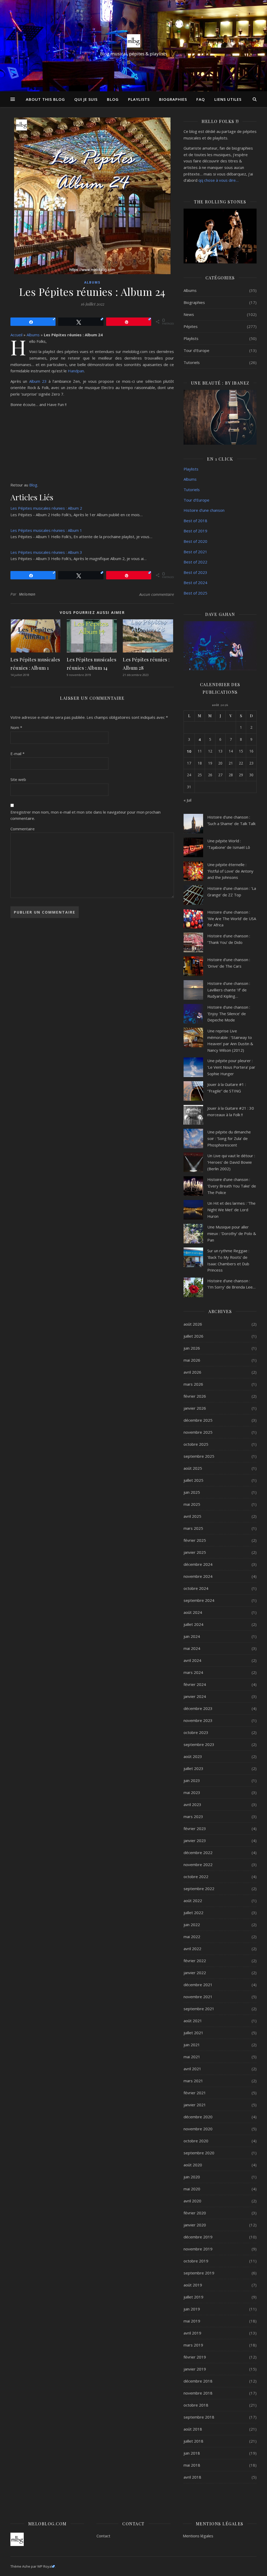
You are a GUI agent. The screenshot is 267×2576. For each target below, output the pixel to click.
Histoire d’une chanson (204, 510)
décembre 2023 (198, 1708)
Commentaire (23, 829)
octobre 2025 (196, 1444)
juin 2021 (192, 2045)
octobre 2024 (196, 1588)
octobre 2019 (196, 2261)
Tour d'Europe (196, 350)
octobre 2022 (196, 1877)
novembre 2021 (198, 1997)
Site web (18, 779)
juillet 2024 (193, 1624)
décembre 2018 (198, 2381)
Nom (16, 727)
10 (189, 751)
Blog (113, 99)
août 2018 (193, 2429)
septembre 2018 (199, 2417)
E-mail (17, 754)
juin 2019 (192, 2309)
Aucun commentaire (157, 594)
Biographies (173, 99)
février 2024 (195, 1684)
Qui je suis (86, 99)
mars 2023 (193, 1816)
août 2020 (193, 2165)
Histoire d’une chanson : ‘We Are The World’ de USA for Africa (232, 918)
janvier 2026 (195, 1408)
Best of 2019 (195, 531)
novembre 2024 (198, 1576)
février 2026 (195, 1396)
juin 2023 (192, 1780)
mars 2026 (193, 1384)
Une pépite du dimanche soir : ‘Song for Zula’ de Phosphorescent (229, 1138)
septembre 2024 (199, 1600)
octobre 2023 (196, 1732)
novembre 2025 (198, 1432)
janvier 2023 (195, 1840)
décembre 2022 (198, 1852)
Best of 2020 (195, 541)
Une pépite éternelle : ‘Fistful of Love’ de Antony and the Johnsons (230, 871)
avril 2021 (192, 2069)
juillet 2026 (193, 1336)
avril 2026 (192, 1372)
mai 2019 (192, 2321)
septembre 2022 (199, 1889)
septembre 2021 (199, 2009)
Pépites (191, 326)
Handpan (76, 371)
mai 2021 (192, 2057)
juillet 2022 (193, 1913)
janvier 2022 (195, 1973)
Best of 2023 (195, 572)
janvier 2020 (195, 2225)
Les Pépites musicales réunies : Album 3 (46, 552)
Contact (103, 2536)
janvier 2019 (195, 2369)
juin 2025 (192, 1492)
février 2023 (195, 1828)
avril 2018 (192, 2477)
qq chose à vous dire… (219, 180)
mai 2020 (192, 2189)
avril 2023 (192, 1804)
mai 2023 (192, 1792)
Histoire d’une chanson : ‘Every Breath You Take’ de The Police (232, 1186)
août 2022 (193, 1901)
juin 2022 (192, 1925)
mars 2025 (193, 1528)
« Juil (187, 800)
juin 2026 (192, 1348)
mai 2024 (192, 1648)
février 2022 (195, 1961)
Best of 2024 (195, 583)
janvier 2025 (195, 1552)
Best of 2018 (195, 521)
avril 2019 (192, 2333)
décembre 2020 (198, 2117)
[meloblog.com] (133, 41)
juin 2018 (192, 2453)
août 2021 (193, 2021)
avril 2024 (192, 1660)
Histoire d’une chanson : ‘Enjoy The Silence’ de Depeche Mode (229, 1013)
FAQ (201, 99)
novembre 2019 (198, 2249)
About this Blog (45, 99)
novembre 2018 (198, 2393)
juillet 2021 (193, 2033)
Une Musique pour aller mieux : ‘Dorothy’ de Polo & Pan (232, 1233)
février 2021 (195, 2093)
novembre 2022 (198, 1865)
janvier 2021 (195, 2105)
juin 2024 (192, 1636)
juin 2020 (192, 2177)
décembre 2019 (198, 2237)
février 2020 (195, 2213)
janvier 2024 (195, 1696)
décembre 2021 (198, 1985)
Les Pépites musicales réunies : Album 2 (46, 508)
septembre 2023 (199, 1744)
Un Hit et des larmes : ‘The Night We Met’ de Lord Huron (231, 1210)
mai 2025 (192, 1504)
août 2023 (193, 1756)
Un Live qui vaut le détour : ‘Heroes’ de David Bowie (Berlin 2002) (231, 1162)
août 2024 (193, 1612)
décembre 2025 (198, 1420)
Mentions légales (198, 2536)
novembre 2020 (198, 2129)
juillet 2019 (193, 2297)
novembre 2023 (198, 1720)
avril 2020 (192, 2201)
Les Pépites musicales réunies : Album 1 (46, 530)
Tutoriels (192, 362)
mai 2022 (192, 1937)
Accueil (16, 335)
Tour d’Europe (196, 500)
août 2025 (193, 1468)
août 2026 (193, 1324)
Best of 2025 (195, 593)
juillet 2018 (193, 2441)
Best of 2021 (195, 552)
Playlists (139, 99)
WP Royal (45, 2566)
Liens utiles (228, 99)
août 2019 (193, 2285)
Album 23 (38, 381)
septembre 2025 (199, 1456)
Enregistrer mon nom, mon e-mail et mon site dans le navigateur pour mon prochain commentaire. (86, 815)
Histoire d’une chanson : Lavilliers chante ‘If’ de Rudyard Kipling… (229, 990)
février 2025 (195, 1540)
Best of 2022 (195, 562)
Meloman (27, 594)
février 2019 (195, 2357)
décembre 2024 (198, 1564)
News (189, 314)
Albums (92, 282)
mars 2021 (193, 2081)
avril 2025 (192, 1516)
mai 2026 (192, 1360)
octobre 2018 (196, 2405)
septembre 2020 (199, 2153)
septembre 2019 (199, 2273)
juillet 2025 (193, 1480)
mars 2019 (193, 2345)
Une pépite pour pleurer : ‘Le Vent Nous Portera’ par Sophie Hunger (231, 1067)
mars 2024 (193, 1672)
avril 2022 (192, 1949)
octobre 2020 (196, 2141)
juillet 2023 (193, 1768)
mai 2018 (192, 2465)
